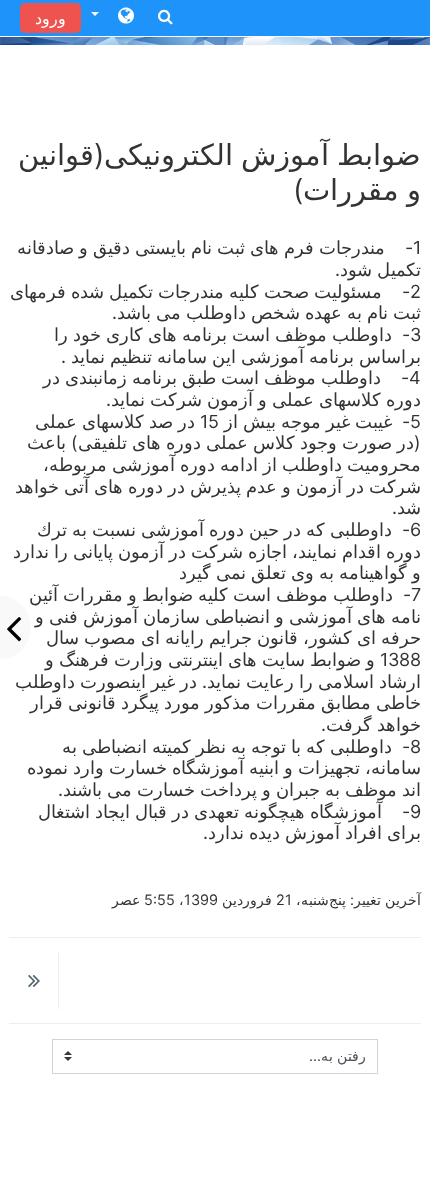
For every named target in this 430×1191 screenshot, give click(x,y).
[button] (112, 17)
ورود (50, 18)
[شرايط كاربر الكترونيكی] (34, 982)
